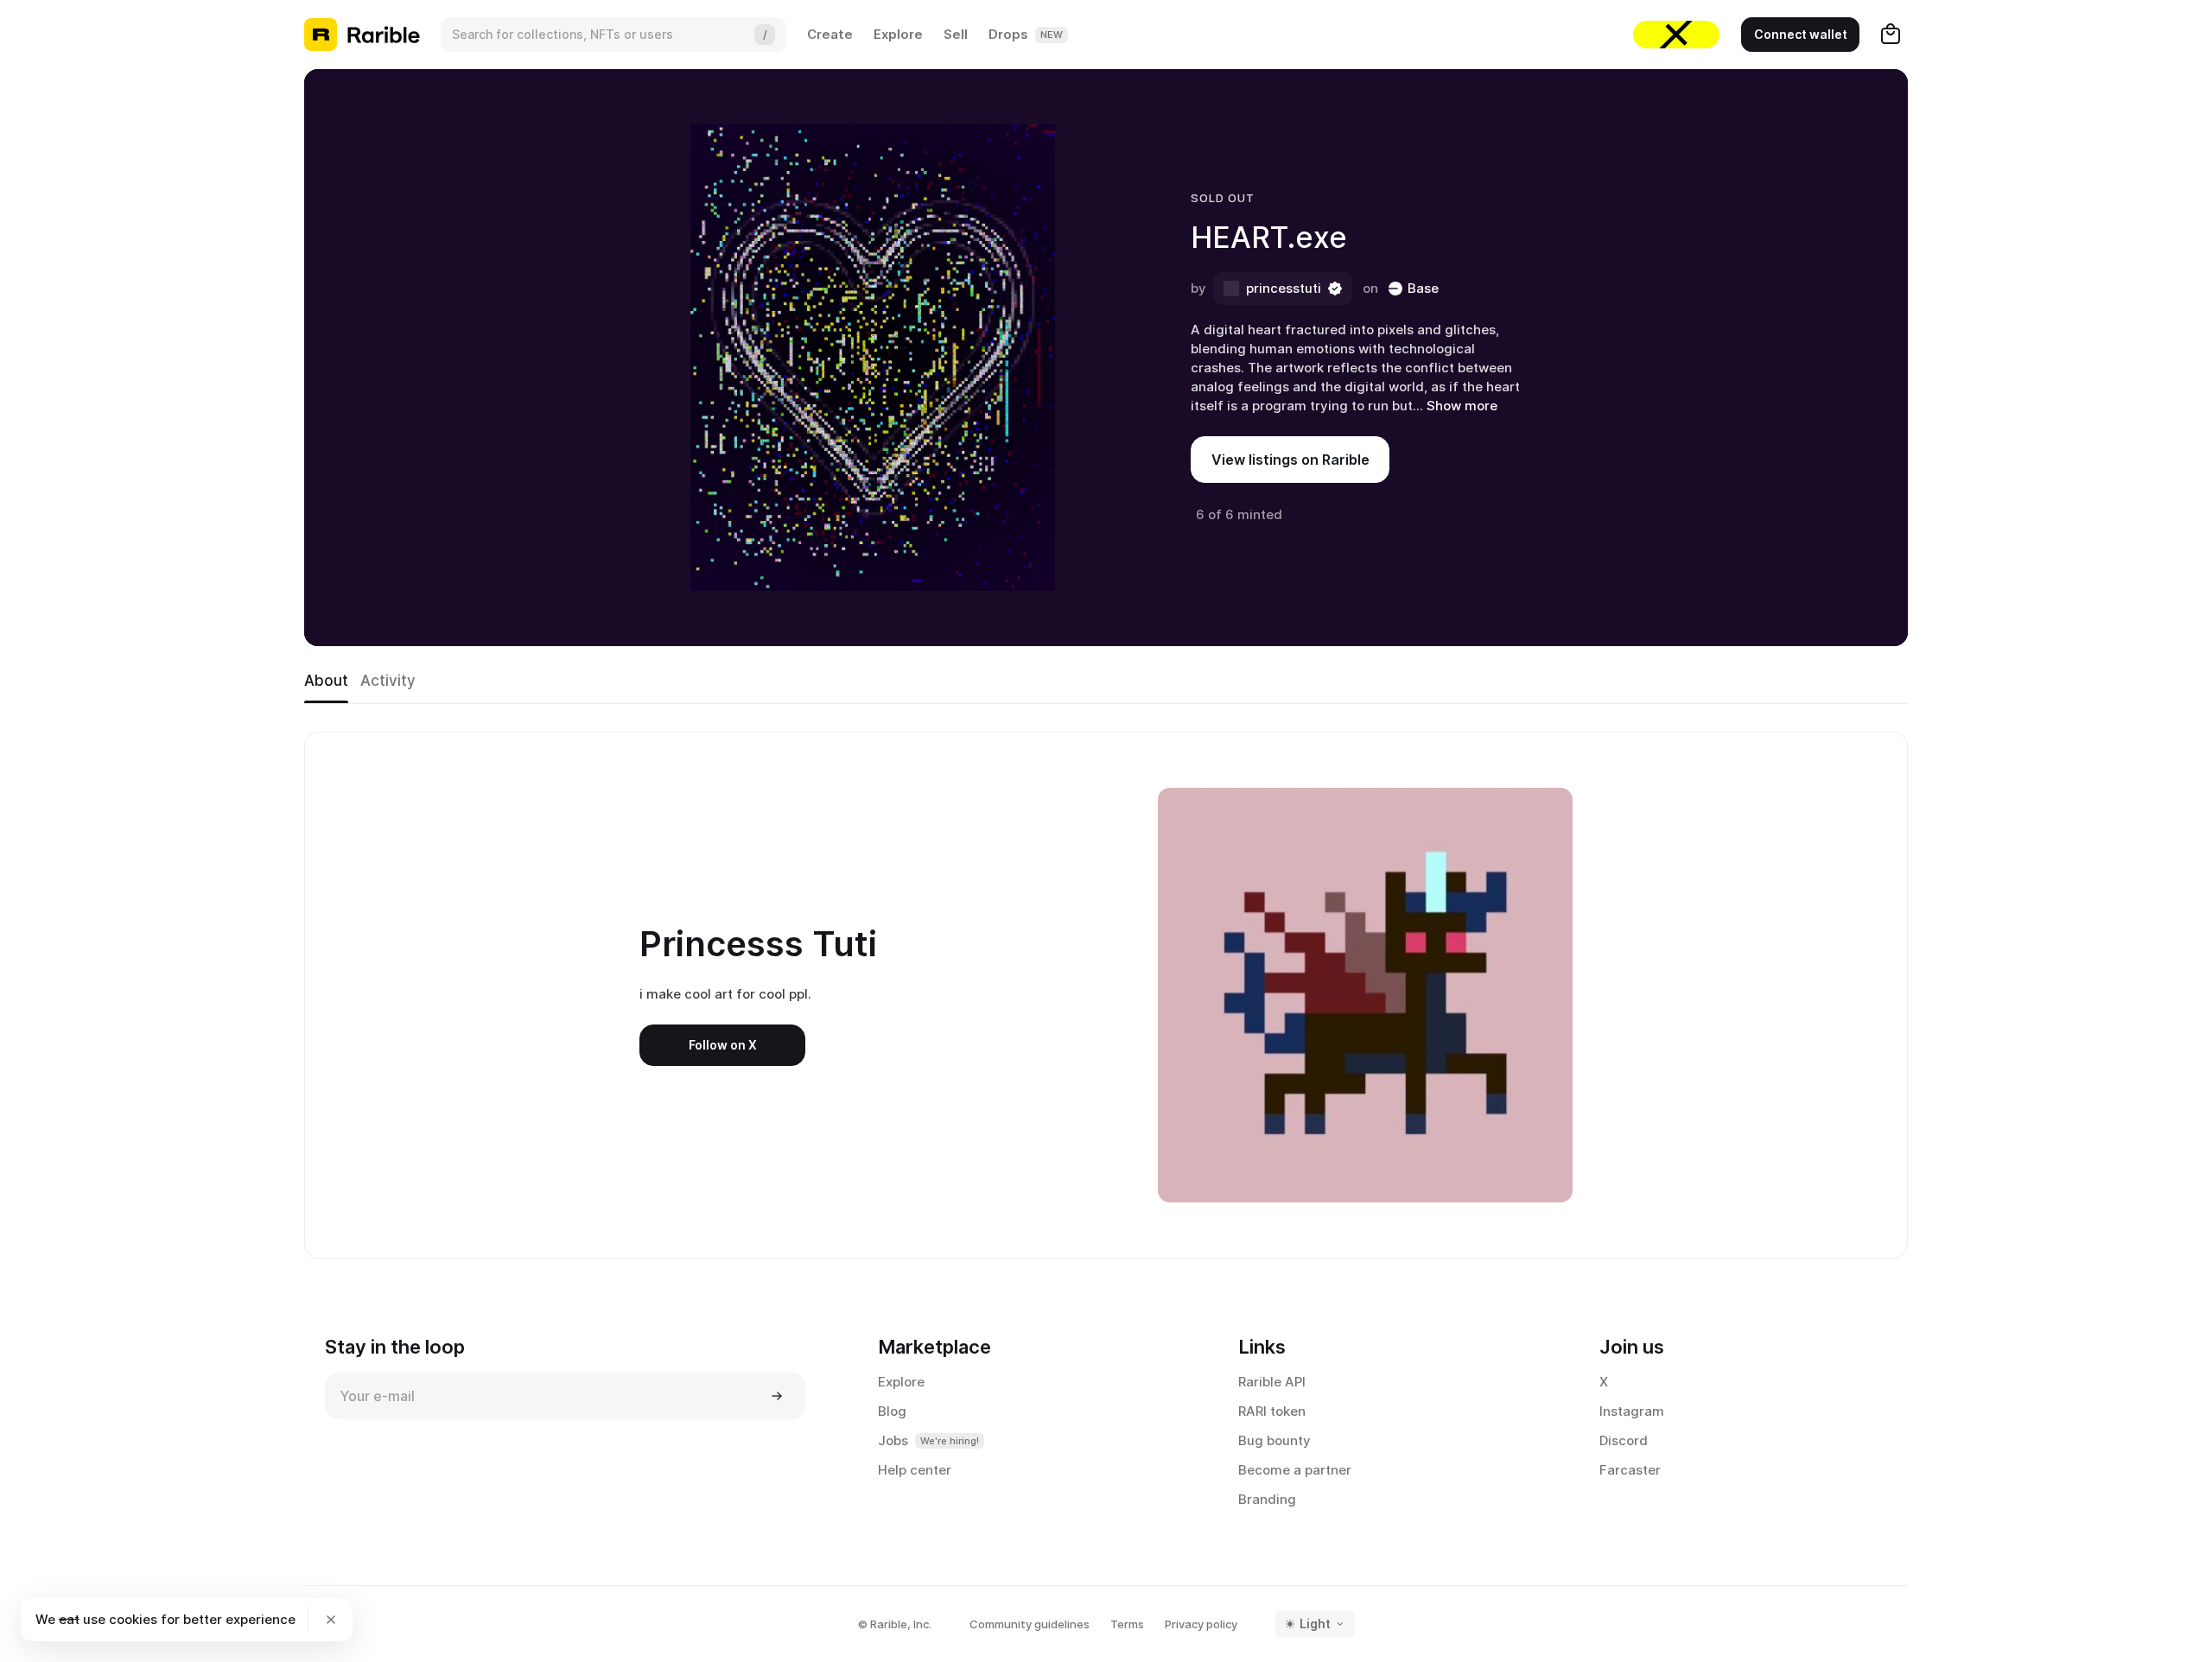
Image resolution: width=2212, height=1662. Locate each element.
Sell (956, 34)
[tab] (326, 682)
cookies (133, 1619)
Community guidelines (1030, 1624)
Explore (898, 34)
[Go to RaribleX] (1676, 35)
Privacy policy (1201, 1624)
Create (830, 34)
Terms (1127, 1624)
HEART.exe (1269, 237)
